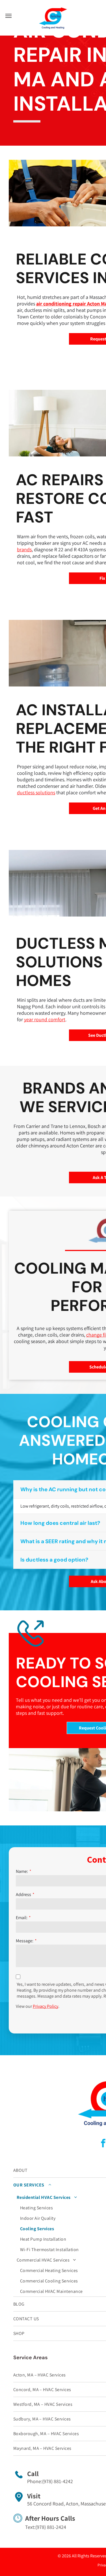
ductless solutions (36, 792)
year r (30, 1019)
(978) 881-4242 (58, 2481)
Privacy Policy (46, 2006)
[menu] (8, 16)
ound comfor (50, 1019)
